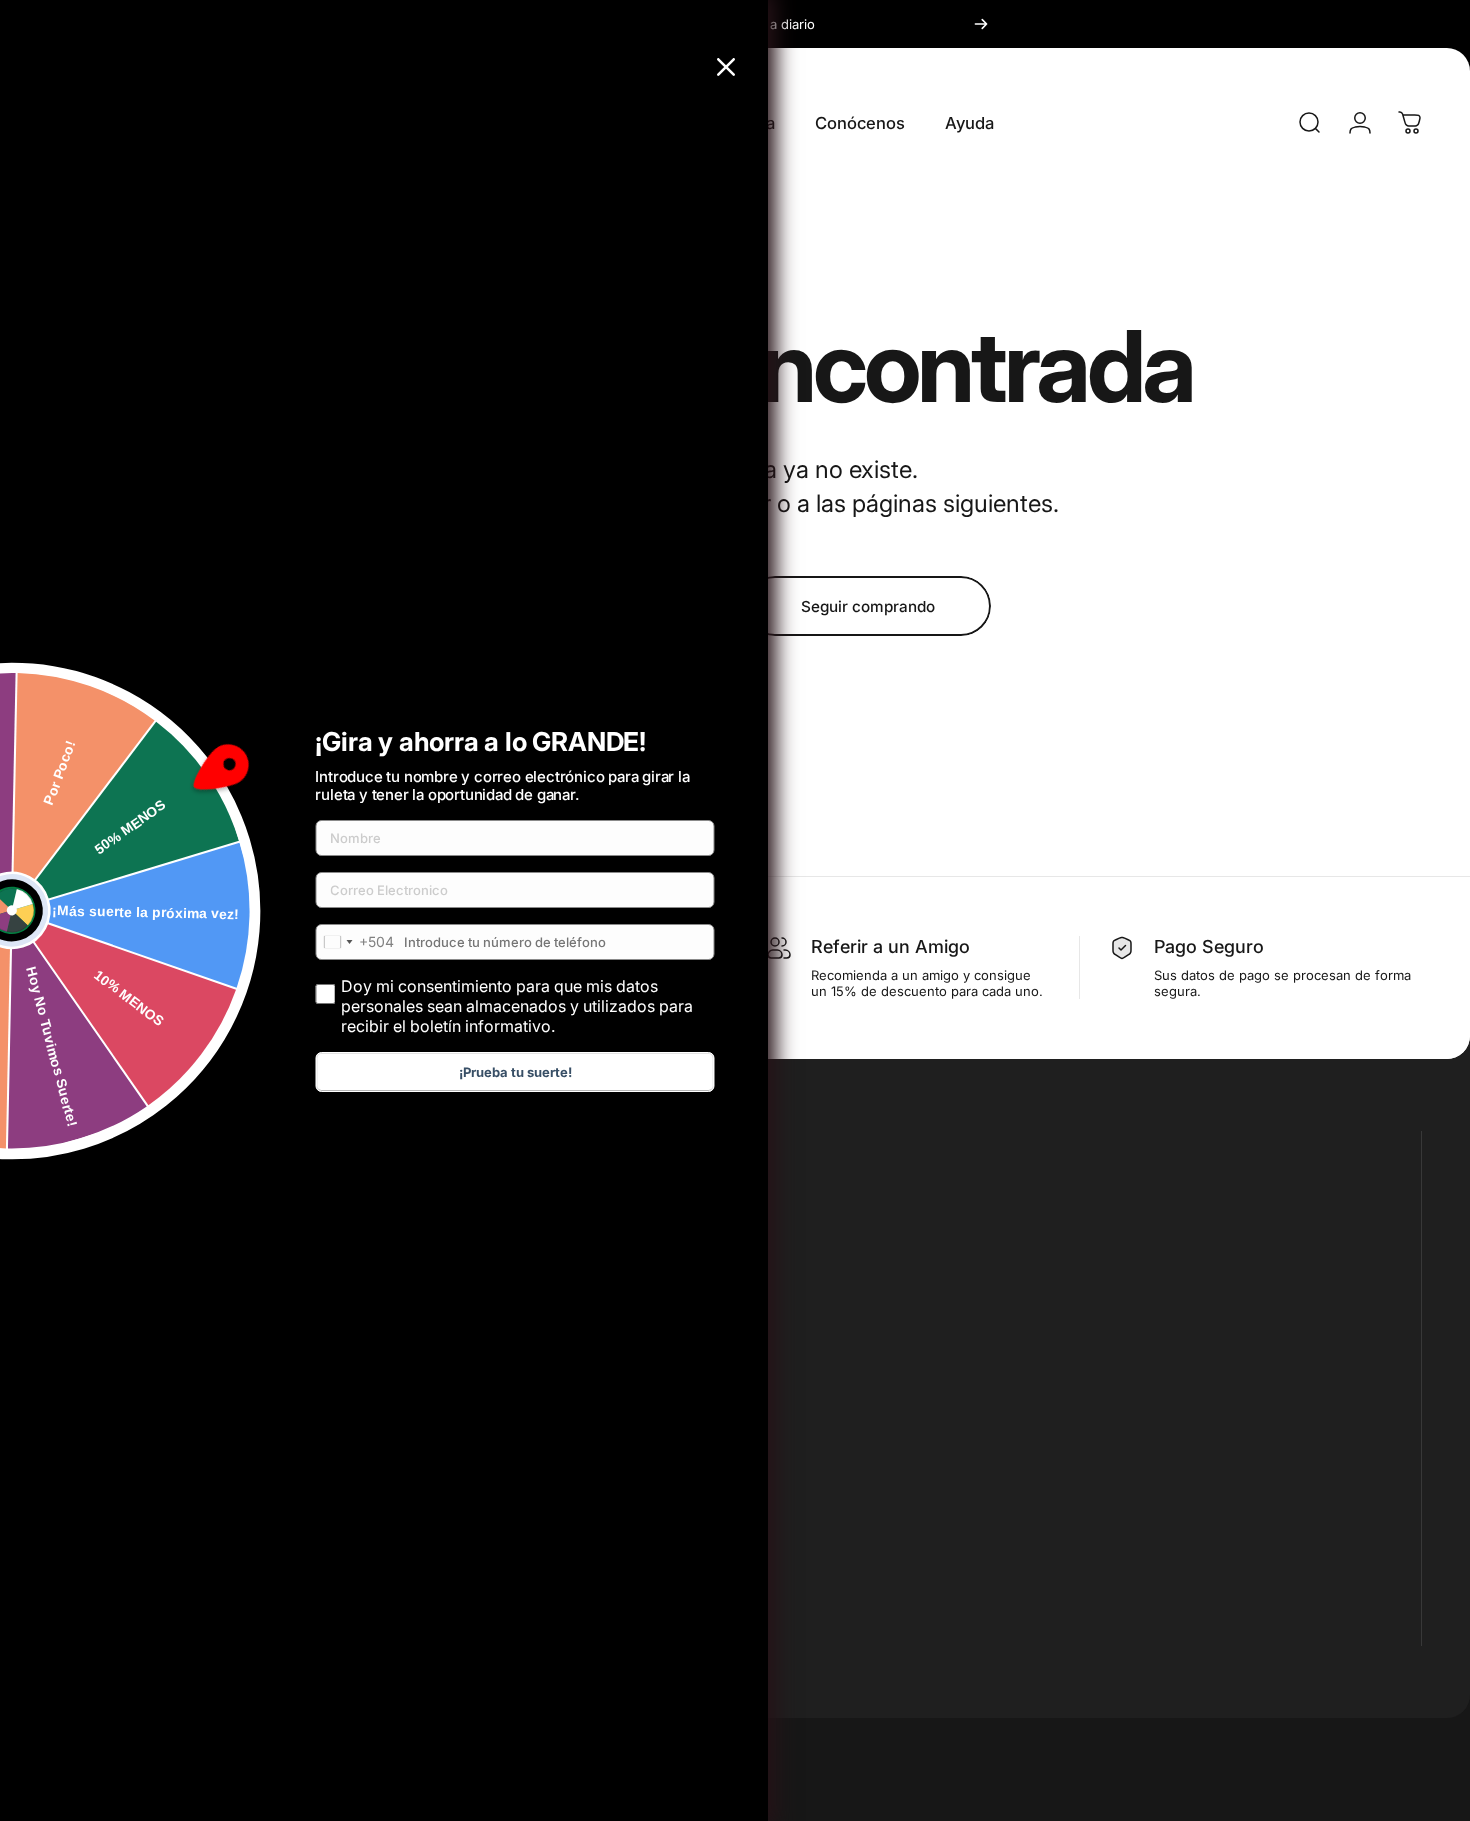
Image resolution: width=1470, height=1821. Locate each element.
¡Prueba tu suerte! (515, 1072)
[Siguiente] (981, 24)
